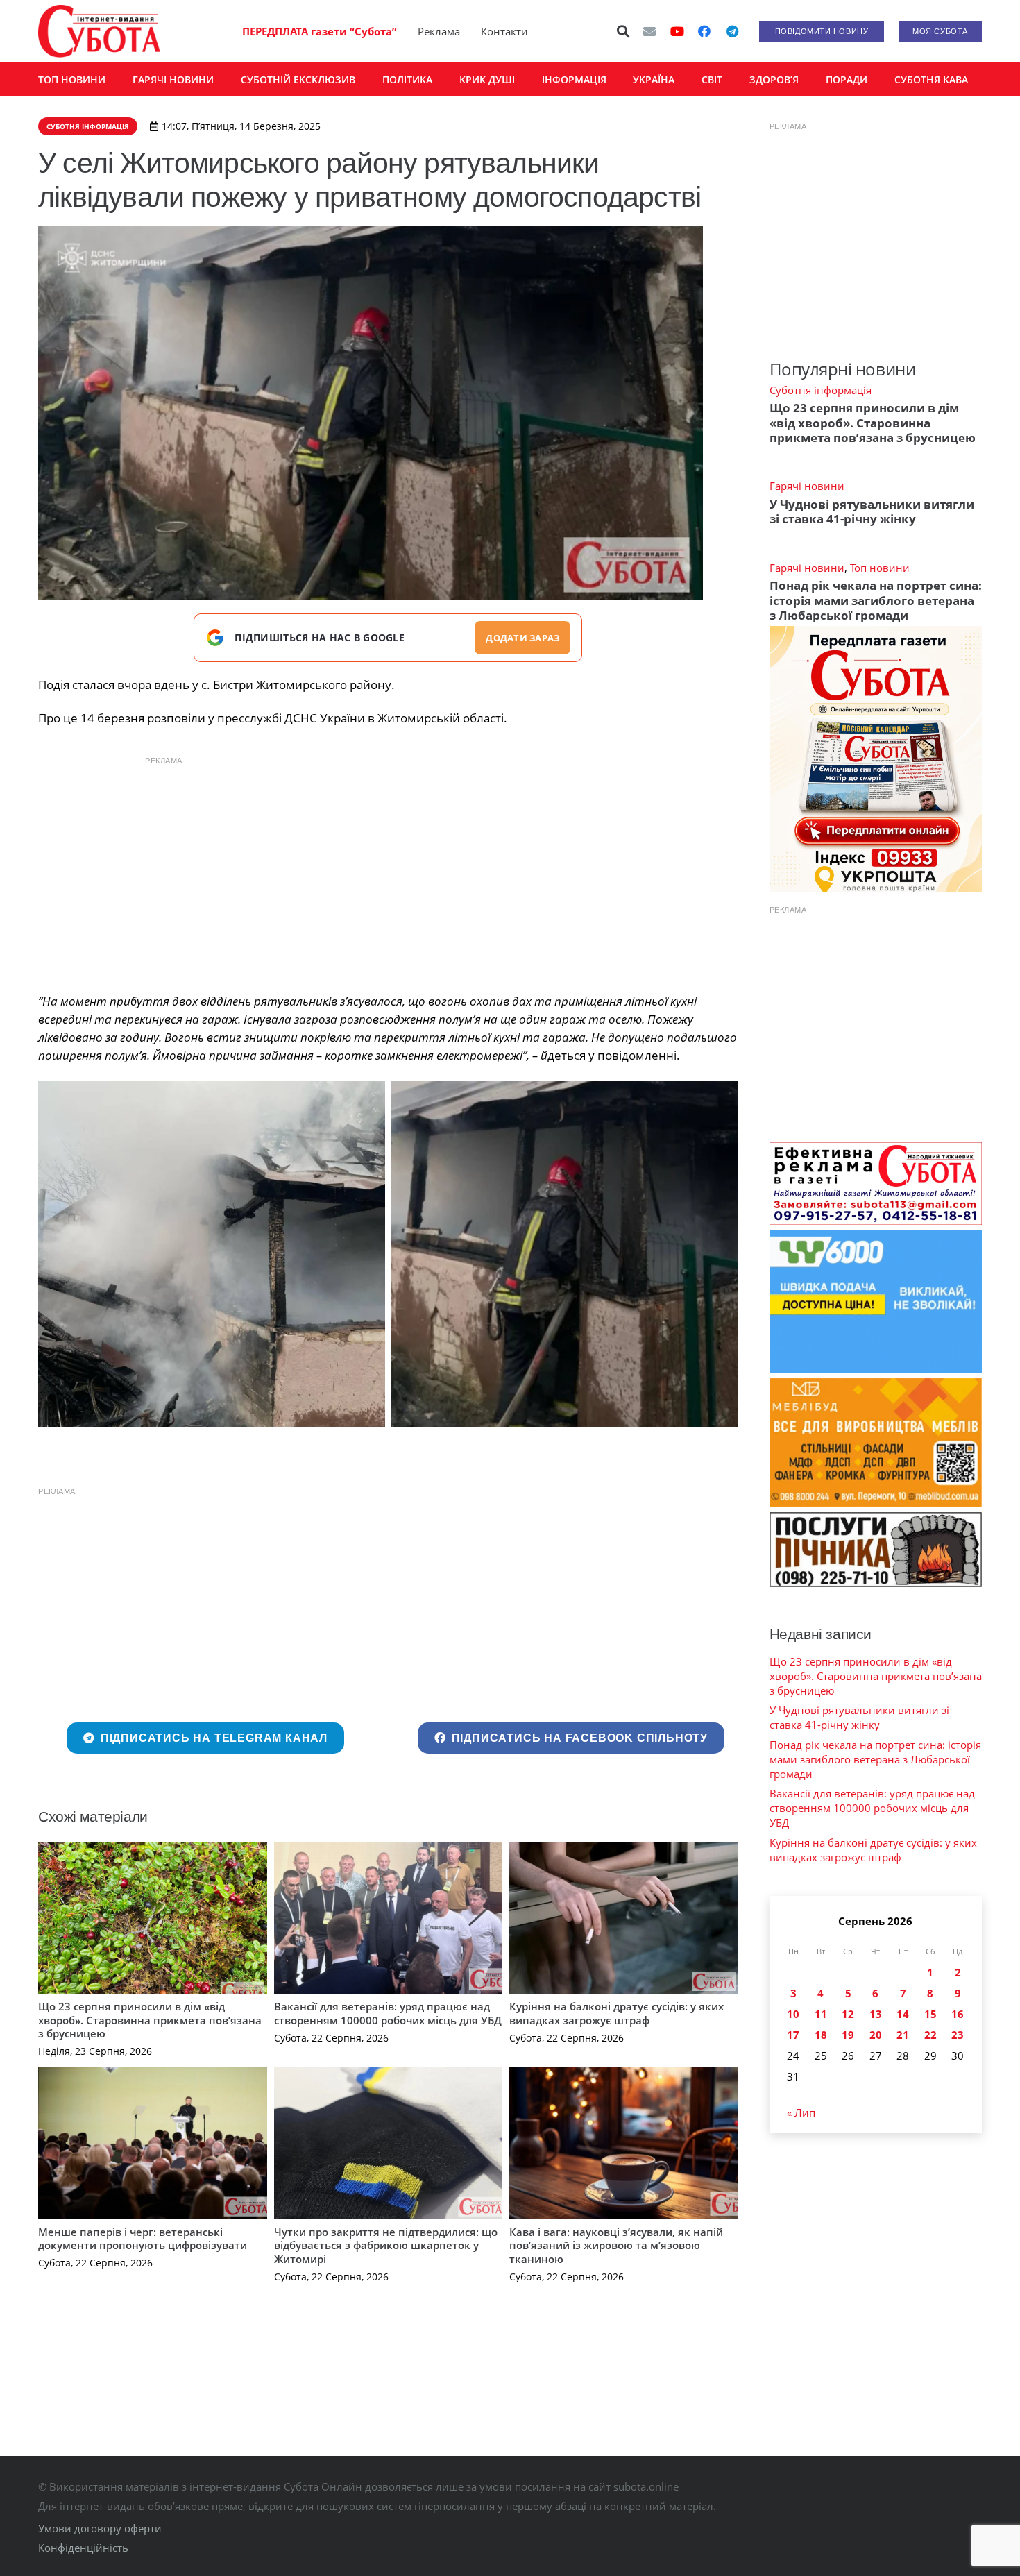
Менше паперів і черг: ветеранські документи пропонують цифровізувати (143, 2239)
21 (903, 2035)
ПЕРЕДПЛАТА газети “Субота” (320, 31)
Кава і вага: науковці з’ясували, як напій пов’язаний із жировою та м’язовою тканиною (616, 2245)
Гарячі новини (807, 486)
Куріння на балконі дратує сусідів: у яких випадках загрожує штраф (617, 2013)
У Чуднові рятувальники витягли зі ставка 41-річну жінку (872, 511)
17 (793, 2035)
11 (821, 2014)
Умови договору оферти (100, 2528)
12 (848, 2014)
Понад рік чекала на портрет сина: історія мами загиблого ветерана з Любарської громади (876, 600)
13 (876, 2014)
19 (848, 2035)
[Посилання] (99, 31)
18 (821, 2035)
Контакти (504, 31)
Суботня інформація (821, 390)
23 (958, 2035)
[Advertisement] (388, 871)
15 (930, 2014)
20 (876, 2035)
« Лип (801, 2112)
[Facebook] (704, 31)
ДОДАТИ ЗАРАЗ (522, 638)
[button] (624, 31)
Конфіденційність (83, 2548)
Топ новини (880, 568)
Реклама (439, 31)
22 (930, 2035)
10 (793, 2014)
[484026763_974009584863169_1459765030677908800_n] (212, 1254)
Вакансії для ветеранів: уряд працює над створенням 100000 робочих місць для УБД (388, 2013)
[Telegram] (732, 31)
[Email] (649, 31)
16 (958, 2014)
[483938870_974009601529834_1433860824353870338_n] (564, 1254)
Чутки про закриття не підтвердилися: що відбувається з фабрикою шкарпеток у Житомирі (386, 2245)
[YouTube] (677, 31)
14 (903, 2014)
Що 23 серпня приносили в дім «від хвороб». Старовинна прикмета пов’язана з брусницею (150, 2020)
